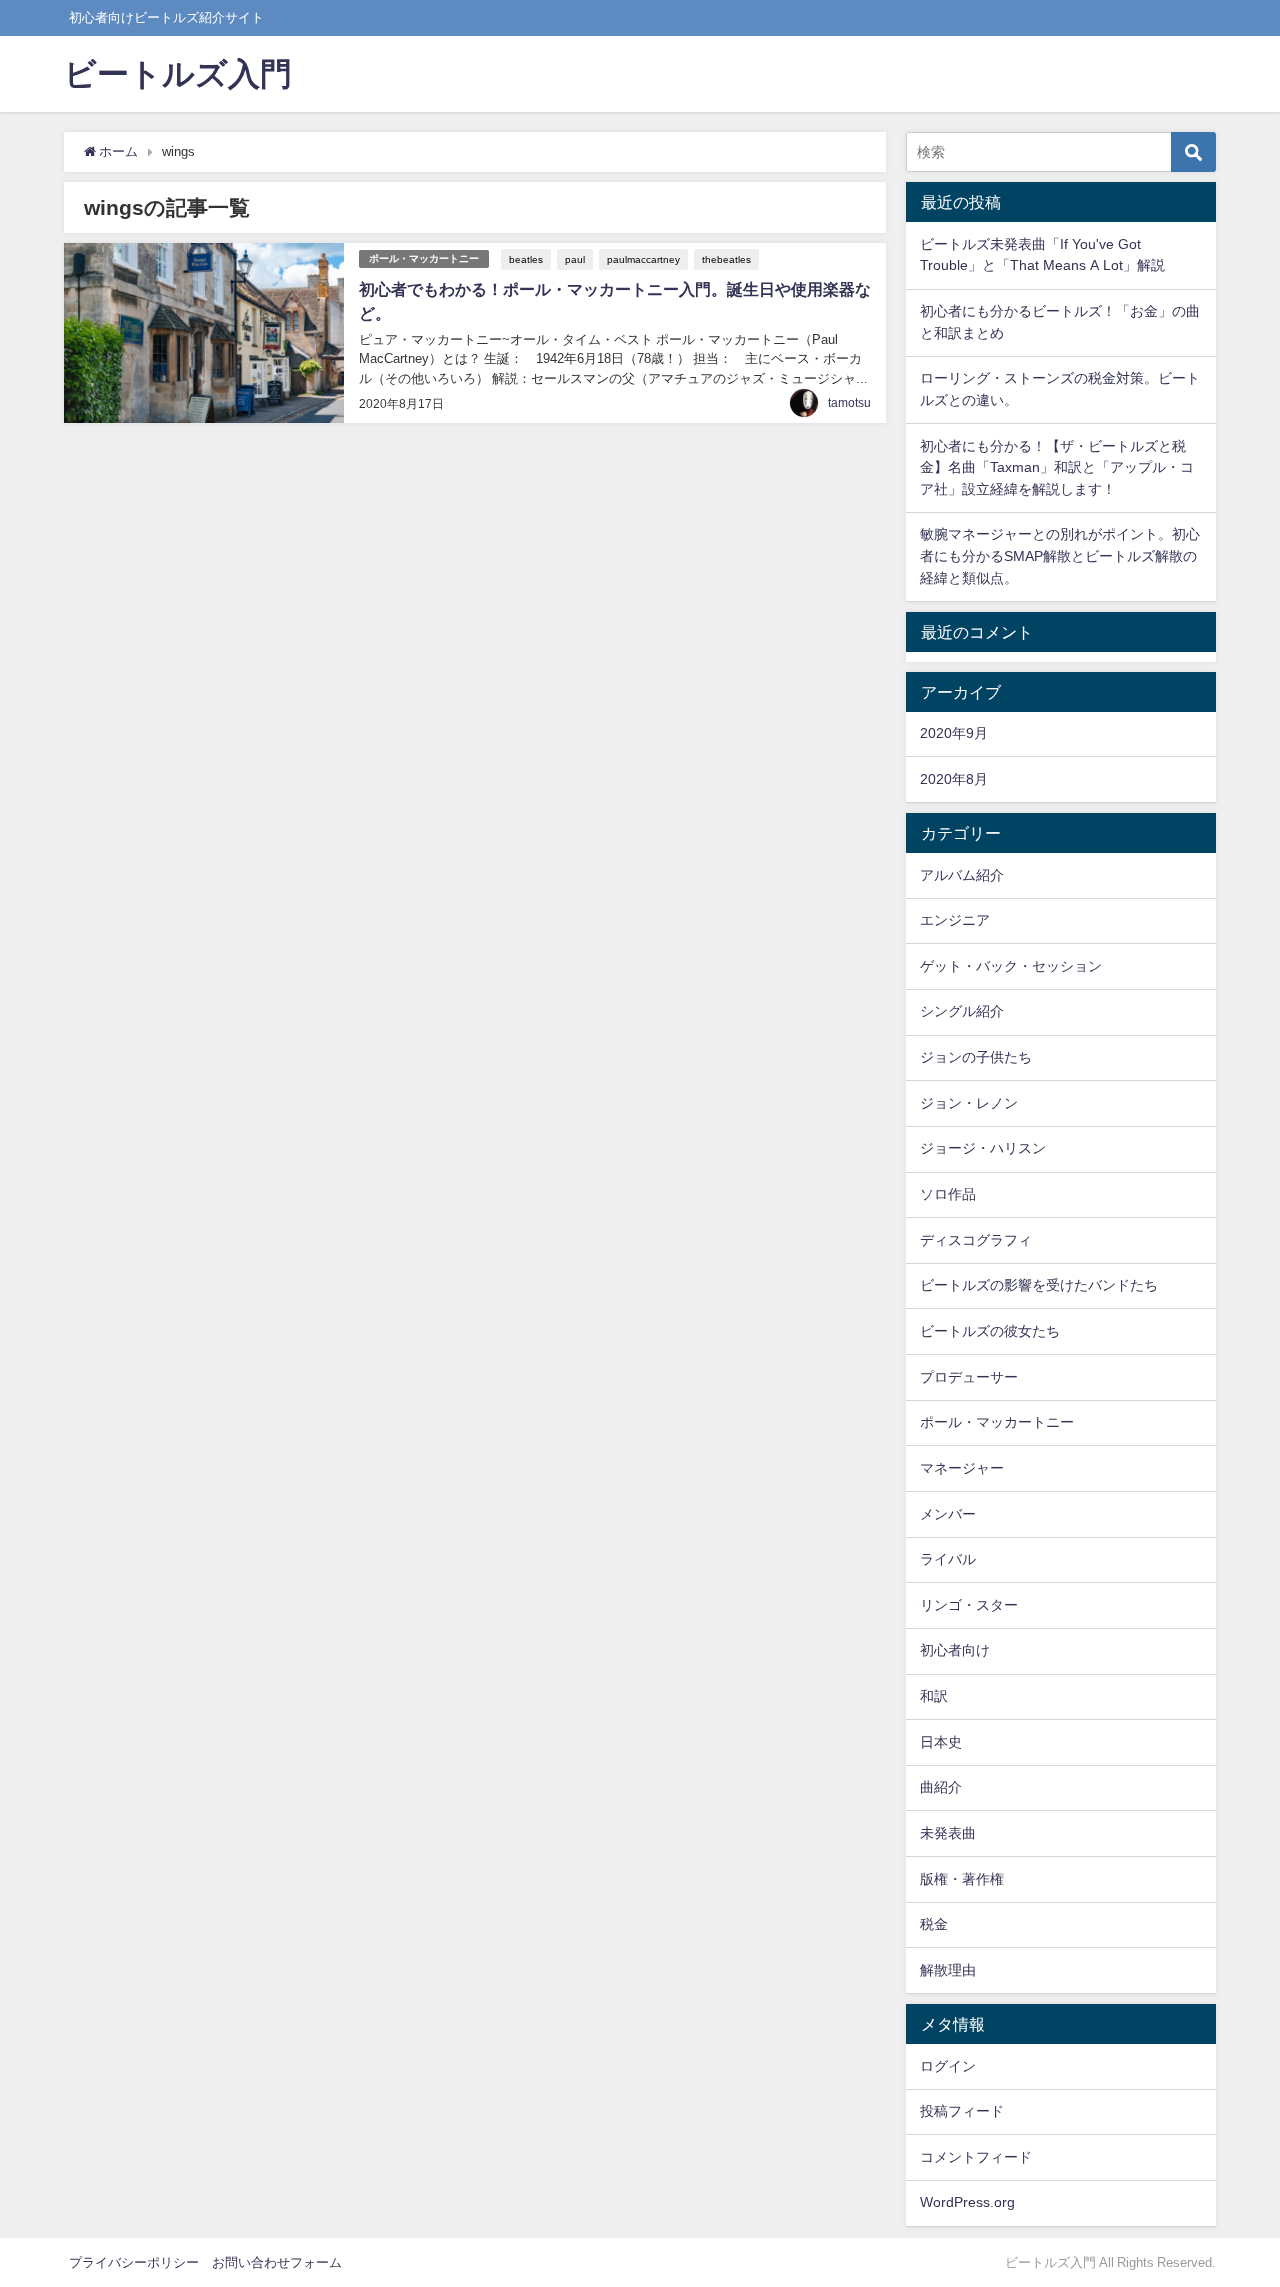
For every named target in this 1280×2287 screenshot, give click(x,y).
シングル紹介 (962, 1011)
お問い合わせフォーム (277, 2262)
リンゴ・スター (969, 1605)
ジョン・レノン (969, 1103)
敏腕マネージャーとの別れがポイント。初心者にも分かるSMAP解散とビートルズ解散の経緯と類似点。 (1060, 555)
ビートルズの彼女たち (990, 1331)
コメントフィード (976, 2157)
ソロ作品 (948, 1194)
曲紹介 (941, 1787)
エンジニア (955, 920)
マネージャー (962, 1468)
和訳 (934, 1696)
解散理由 (948, 1970)
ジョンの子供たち (976, 1057)
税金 (934, 1924)
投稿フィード (962, 2111)
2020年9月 (954, 733)
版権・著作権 (962, 1879)
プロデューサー (969, 1377)
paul (575, 259)
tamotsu (849, 403)
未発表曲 (948, 1833)
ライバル (948, 1559)
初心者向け (955, 1650)
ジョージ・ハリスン (983, 1148)
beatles (526, 259)
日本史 (941, 1742)
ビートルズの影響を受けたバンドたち (1039, 1285)
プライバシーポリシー (134, 2262)
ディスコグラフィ (976, 1240)
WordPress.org (967, 2202)
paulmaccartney (643, 259)
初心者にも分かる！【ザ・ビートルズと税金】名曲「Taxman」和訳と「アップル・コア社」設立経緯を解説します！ (1057, 467)
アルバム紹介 (962, 875)
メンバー (948, 1514)
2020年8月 (954, 779)
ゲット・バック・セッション (1011, 966)
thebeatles (726, 259)
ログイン (948, 2066)
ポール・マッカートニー (424, 258)
